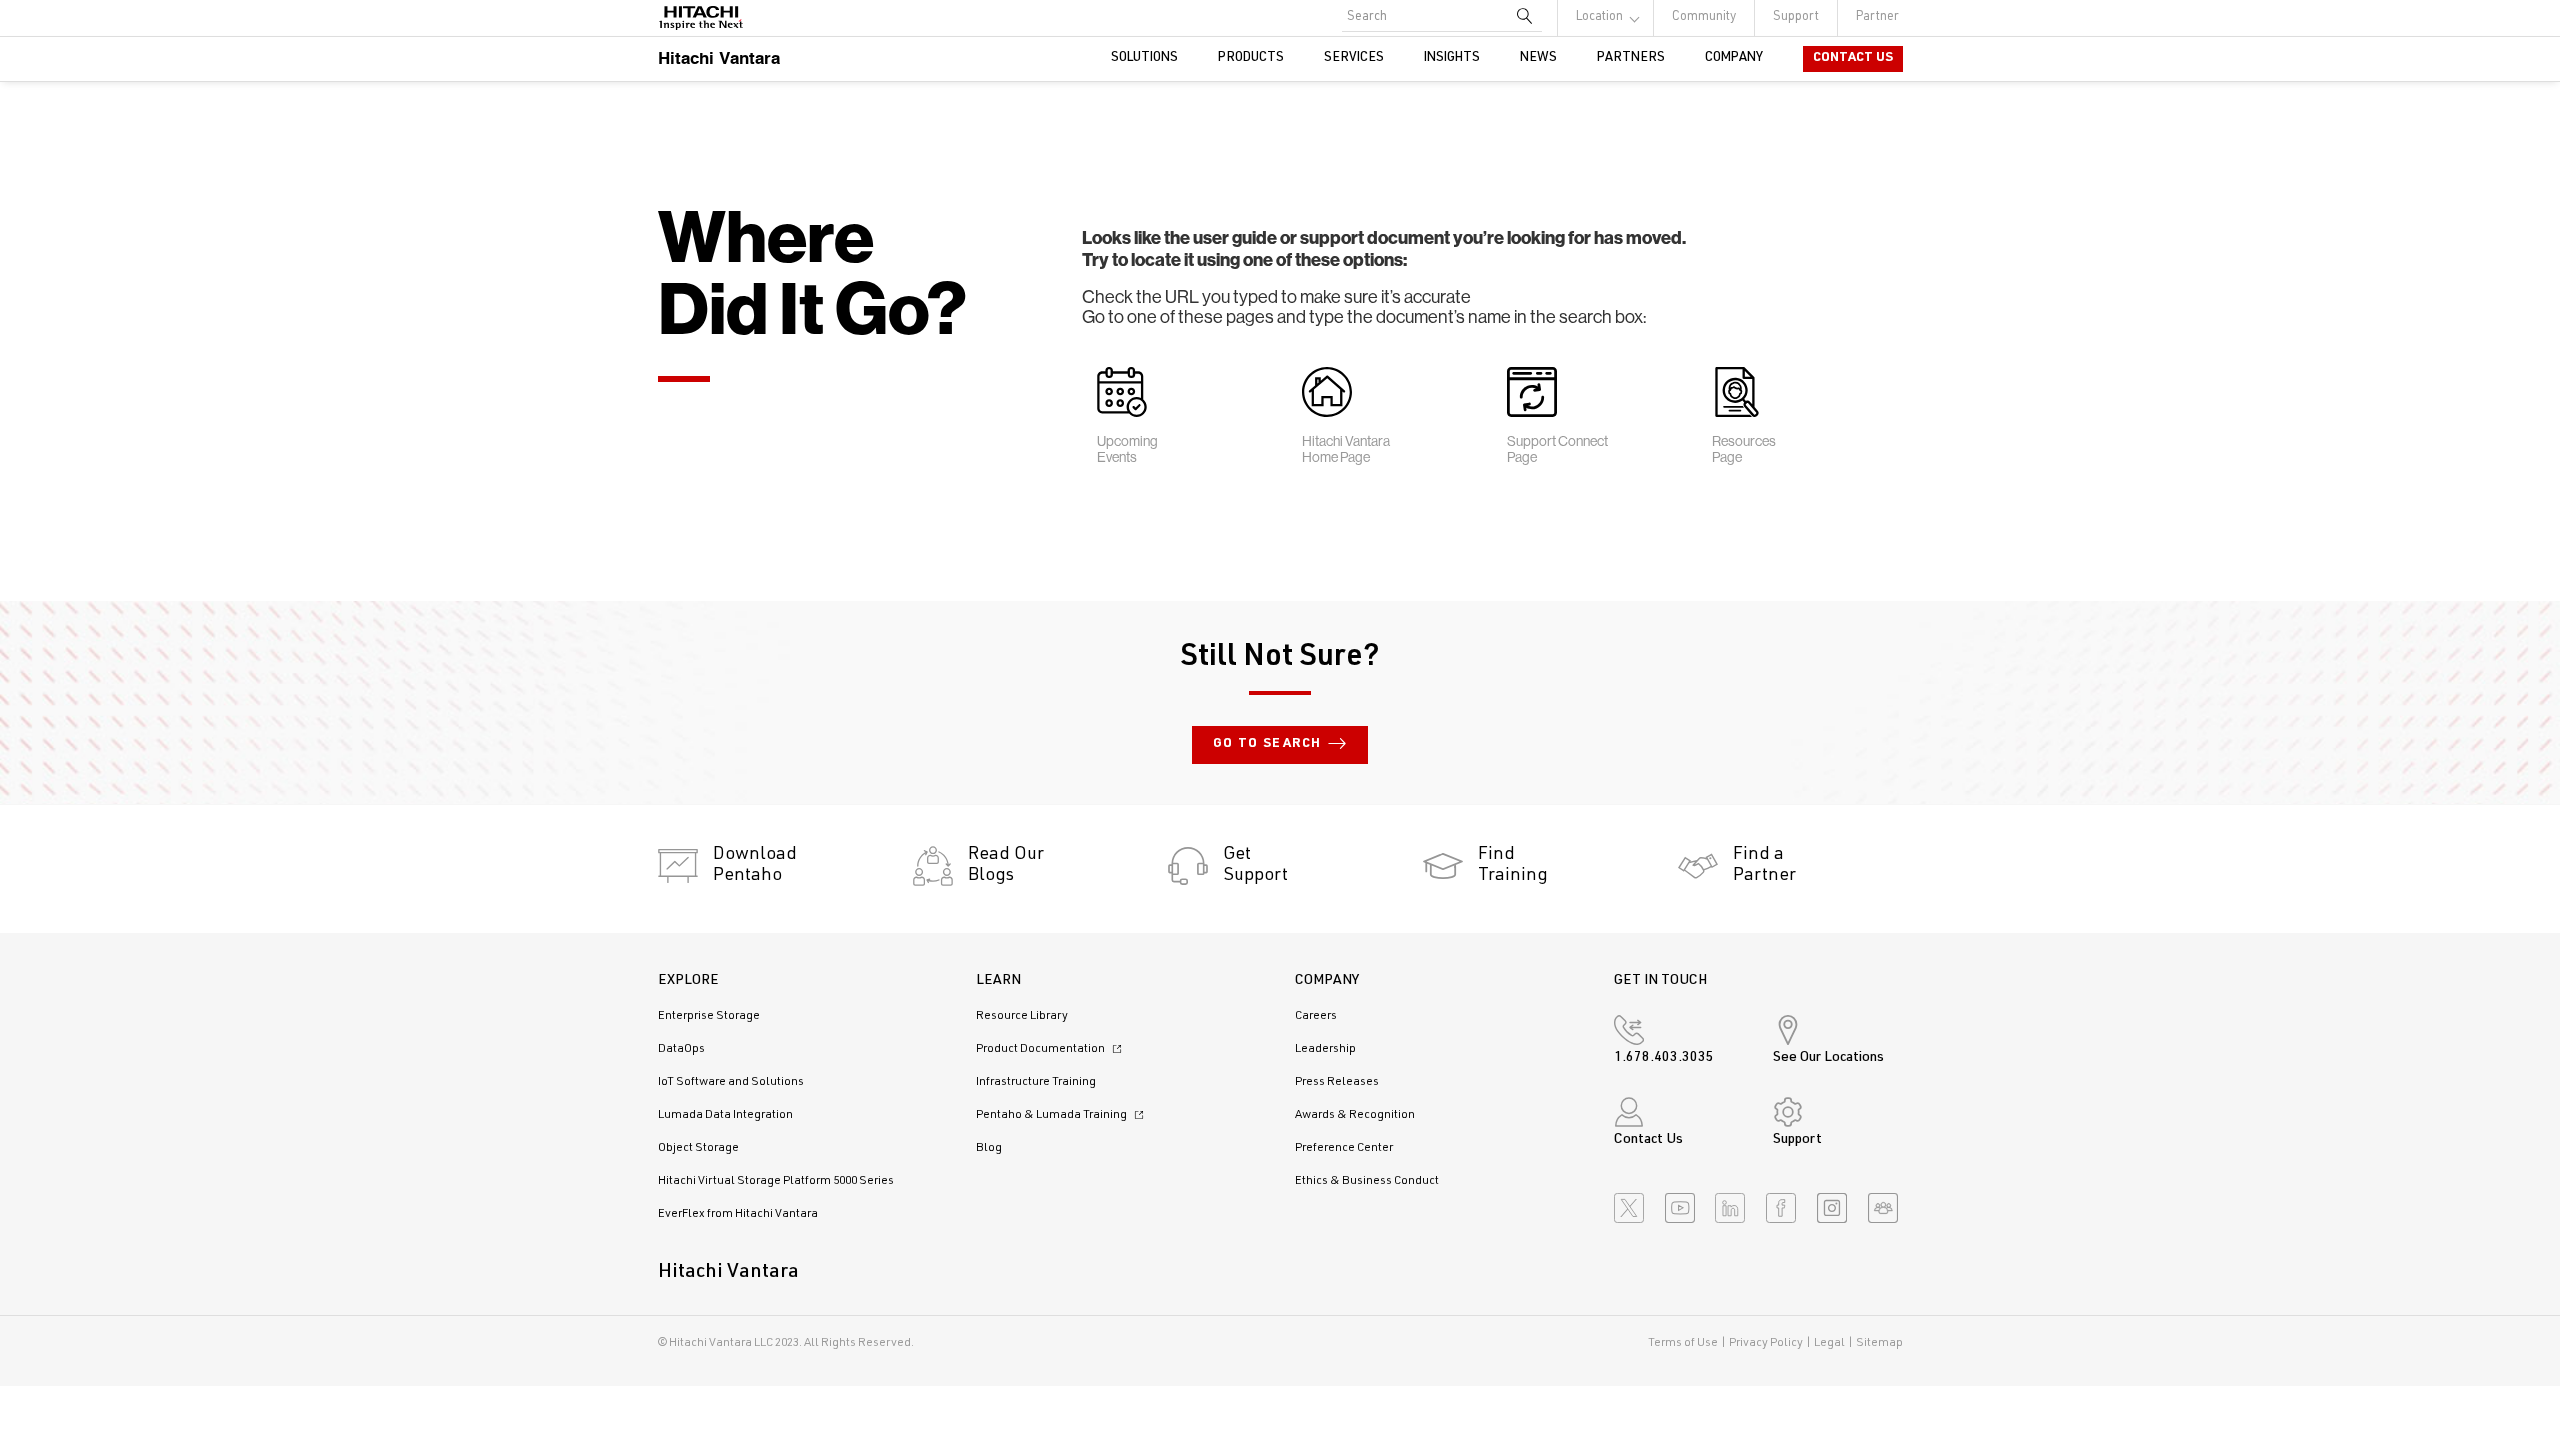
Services (1354, 58)
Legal (1829, 1343)
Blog (989, 1148)
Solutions (1144, 58)
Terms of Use (1683, 1343)
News (1538, 58)
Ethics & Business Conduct (1367, 1181)
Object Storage (698, 1148)
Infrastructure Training (1036, 1082)
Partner (1877, 17)
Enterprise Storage (709, 1016)
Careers (1316, 1016)
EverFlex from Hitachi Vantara (738, 1214)
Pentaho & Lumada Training (1052, 1115)
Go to (1267, 744)
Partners (1631, 58)
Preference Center (1344, 1148)
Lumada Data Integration (725, 1115)
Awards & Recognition (1355, 1115)
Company (1734, 58)
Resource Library (1022, 1016)
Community (1704, 17)
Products (1251, 58)
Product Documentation (1041, 1049)
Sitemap (1879, 1343)
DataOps (681, 1049)
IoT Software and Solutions (731, 1082)
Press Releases (1337, 1082)
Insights (1452, 58)
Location (1599, 17)
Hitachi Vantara (719, 57)
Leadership (1325, 1049)
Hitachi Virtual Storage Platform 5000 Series (776, 1181)
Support (1796, 17)
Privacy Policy (1766, 1343)
